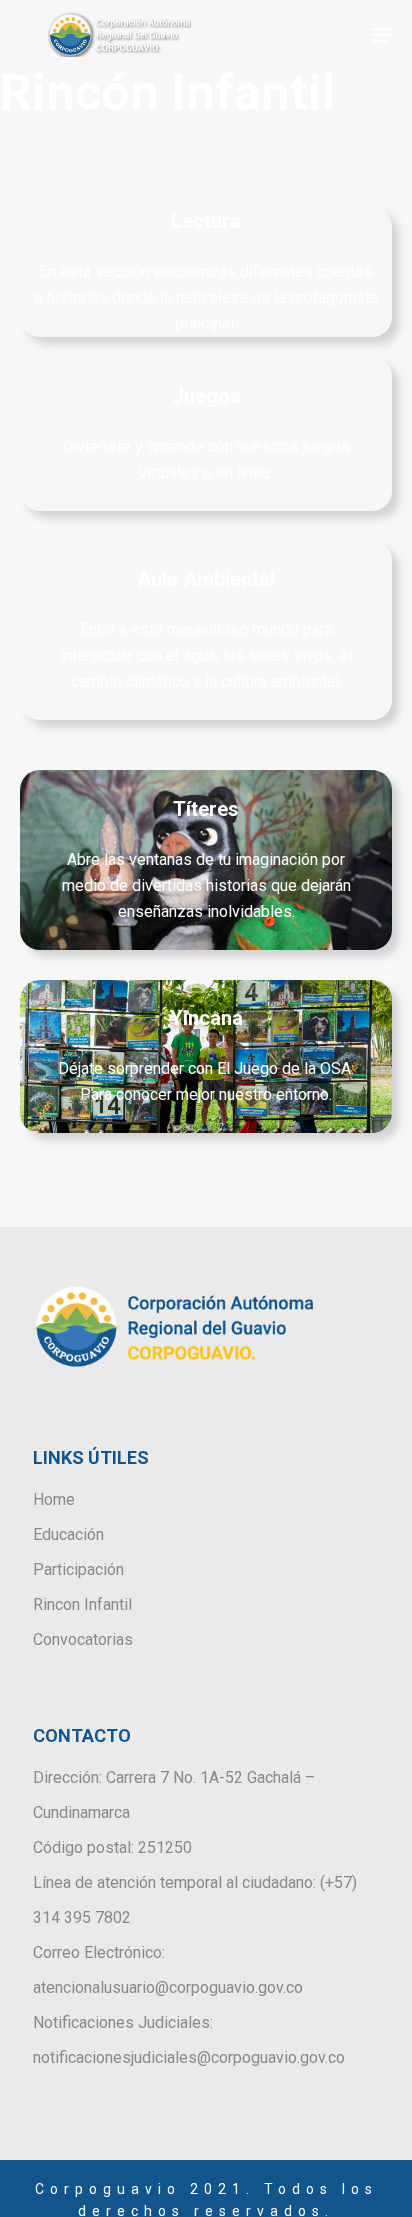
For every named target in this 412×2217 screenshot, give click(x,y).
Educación (68, 1534)
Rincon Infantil (82, 1604)
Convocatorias (83, 1639)
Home (54, 1499)
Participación (78, 1569)
